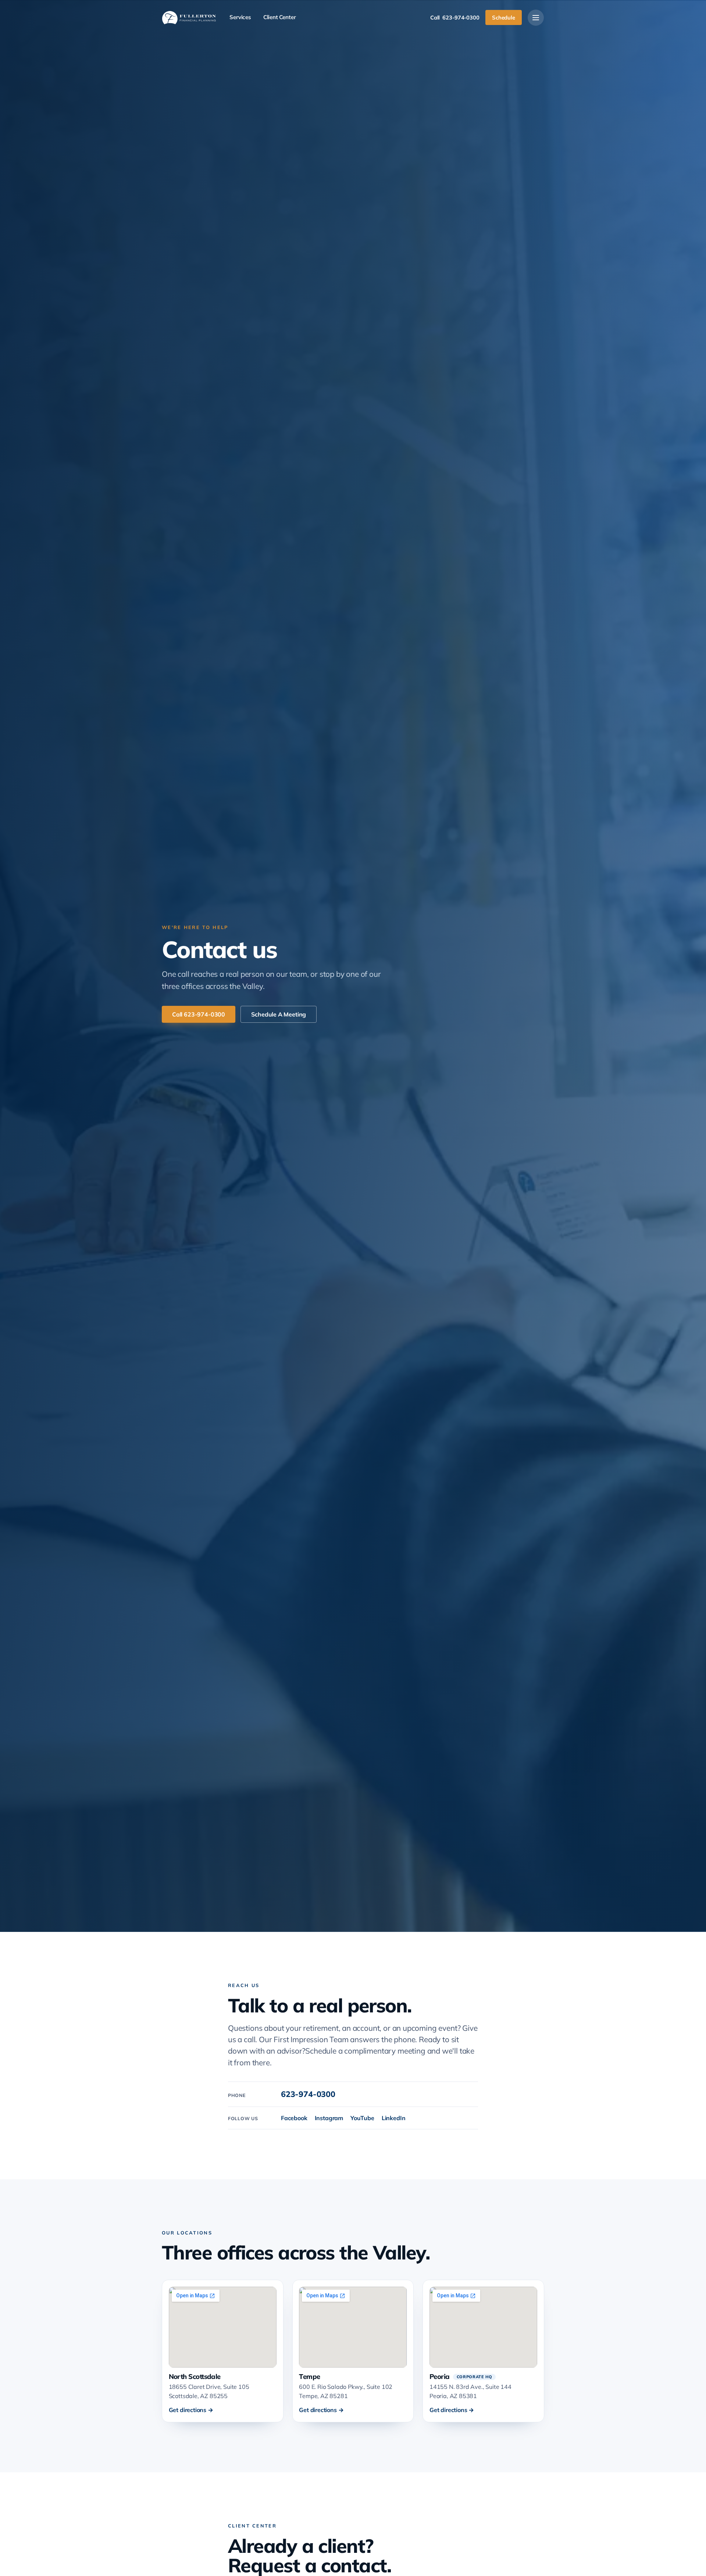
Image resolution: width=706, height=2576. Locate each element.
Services (240, 17)
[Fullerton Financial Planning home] (189, 18)
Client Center (280, 17)
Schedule (504, 17)
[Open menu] (536, 18)
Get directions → (191, 2410)
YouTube (362, 2118)
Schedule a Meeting (279, 1014)
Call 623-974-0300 (199, 1014)
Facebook (294, 2118)
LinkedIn (394, 2118)
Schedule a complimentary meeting (365, 2051)
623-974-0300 (308, 2094)
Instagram (329, 2118)
